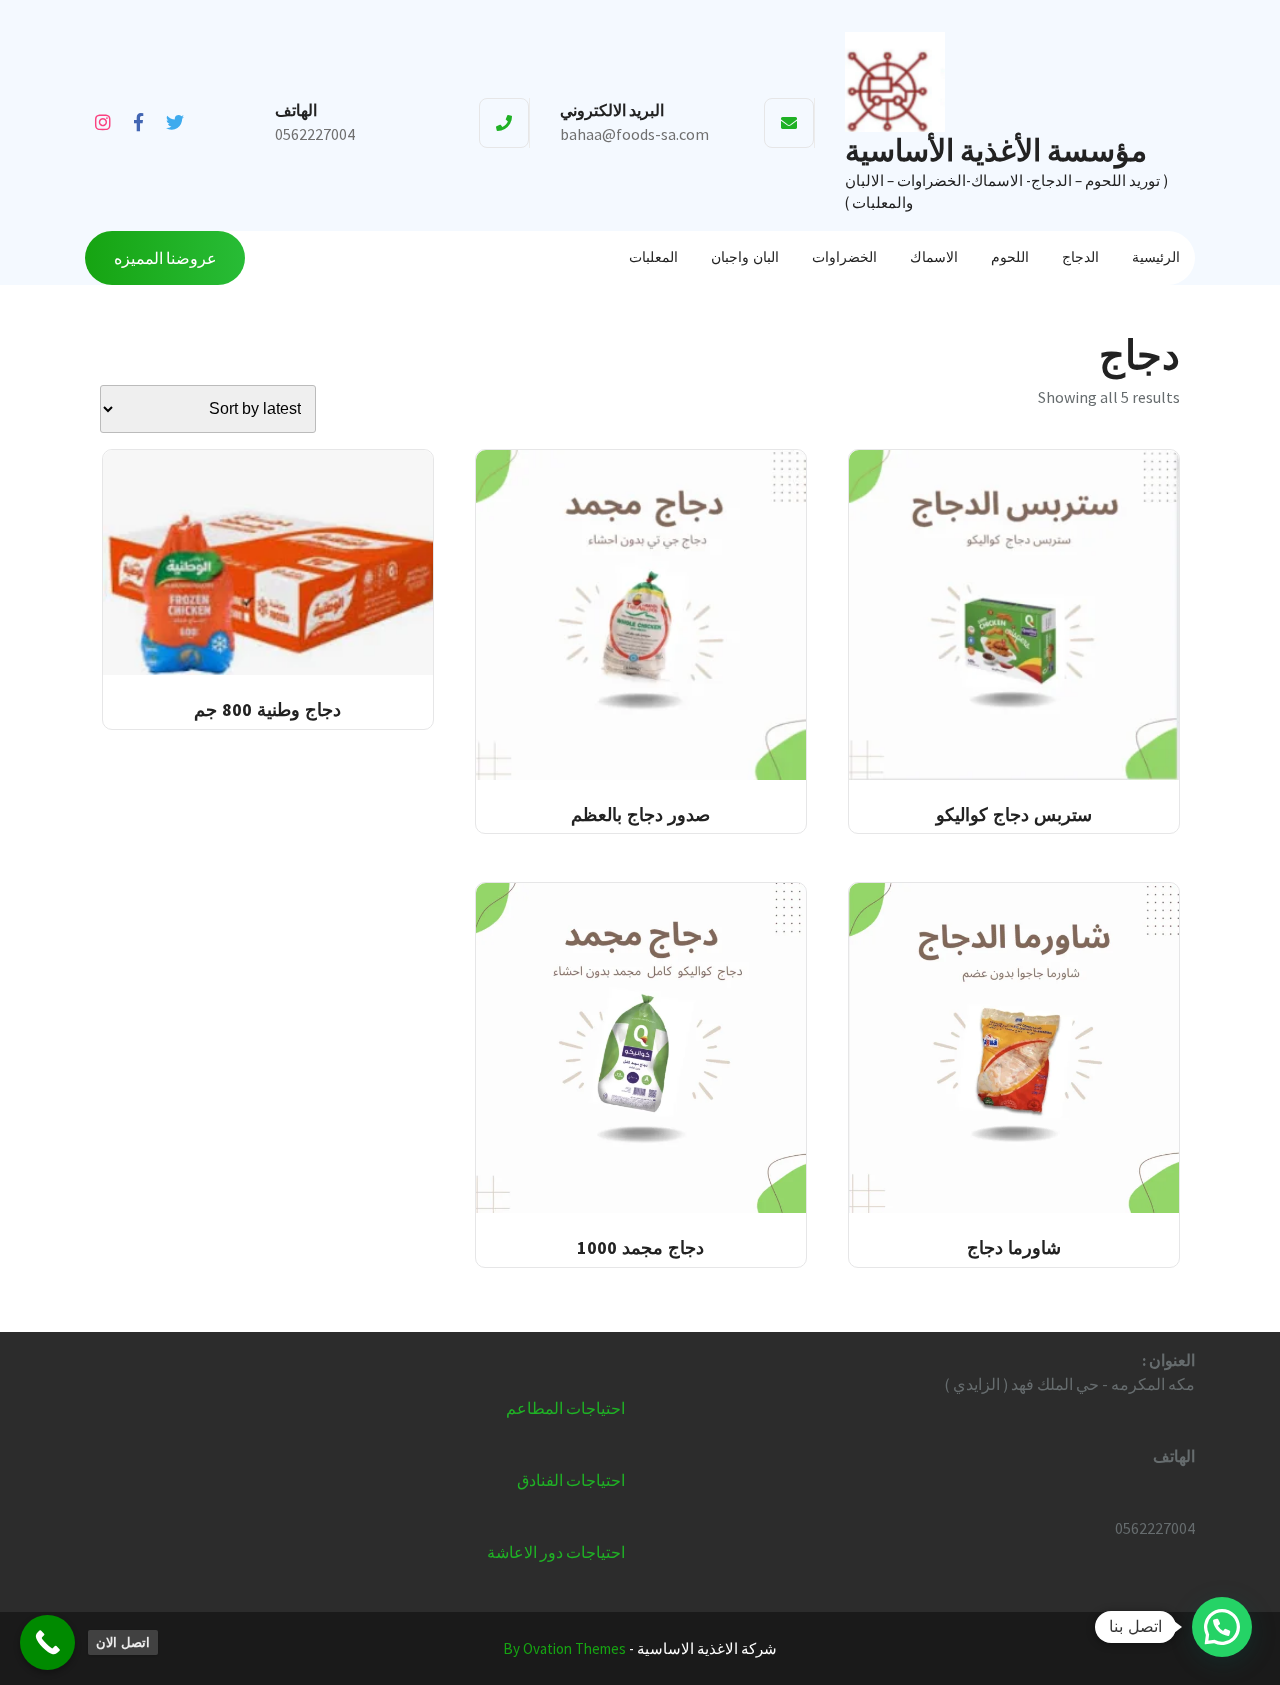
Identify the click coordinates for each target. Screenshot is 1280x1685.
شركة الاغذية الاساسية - (640, 1648)
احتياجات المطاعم (565, 1408)
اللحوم (1010, 257)
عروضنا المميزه (165, 258)
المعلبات (653, 257)
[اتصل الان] (47, 1642)
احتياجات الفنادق (571, 1480)
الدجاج (1080, 257)
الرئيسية (1156, 257)
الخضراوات (844, 257)
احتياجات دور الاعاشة (556, 1552)
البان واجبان (745, 257)
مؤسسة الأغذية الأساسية (996, 150)
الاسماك (934, 257)
